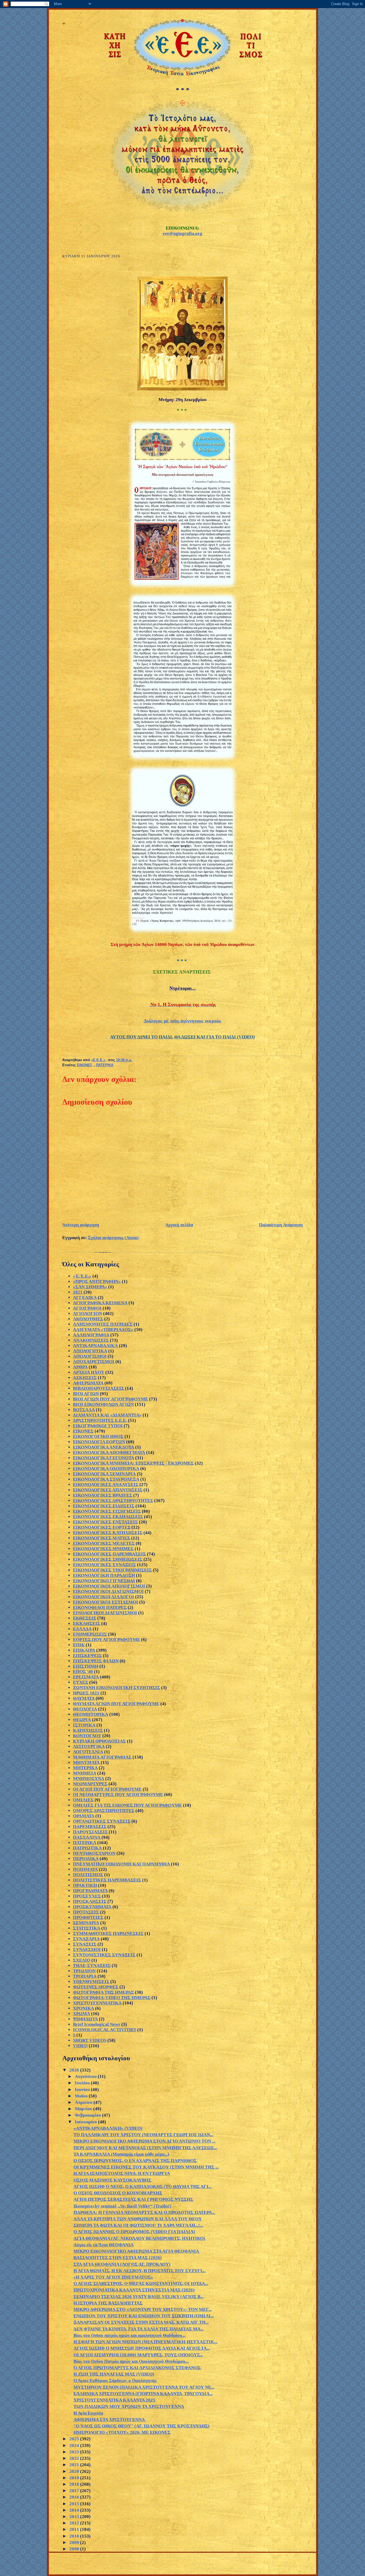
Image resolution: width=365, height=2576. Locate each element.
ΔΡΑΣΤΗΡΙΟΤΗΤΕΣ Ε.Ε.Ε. (100, 1420)
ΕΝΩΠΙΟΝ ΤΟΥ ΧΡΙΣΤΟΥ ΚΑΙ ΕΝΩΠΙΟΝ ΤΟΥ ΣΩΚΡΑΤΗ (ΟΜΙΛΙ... (144, 2316)
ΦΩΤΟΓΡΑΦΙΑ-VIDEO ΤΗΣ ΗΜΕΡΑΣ (112, 1998)
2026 (75, 2070)
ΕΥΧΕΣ (81, 1682)
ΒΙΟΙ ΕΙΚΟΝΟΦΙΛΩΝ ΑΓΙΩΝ (103, 1404)
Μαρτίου (84, 2109)
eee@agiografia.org (183, 233)
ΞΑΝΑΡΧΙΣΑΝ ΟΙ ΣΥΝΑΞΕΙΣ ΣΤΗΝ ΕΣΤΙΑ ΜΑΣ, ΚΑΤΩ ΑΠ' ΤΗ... (141, 2322)
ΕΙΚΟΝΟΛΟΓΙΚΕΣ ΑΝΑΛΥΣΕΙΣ (106, 1485)
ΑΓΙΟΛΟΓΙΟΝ (88, 1314)
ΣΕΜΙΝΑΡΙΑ (86, 1923)
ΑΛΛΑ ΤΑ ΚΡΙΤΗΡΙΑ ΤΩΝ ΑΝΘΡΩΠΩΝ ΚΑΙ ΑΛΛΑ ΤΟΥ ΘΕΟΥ (138, 2219)
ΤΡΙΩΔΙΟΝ (84, 1971)
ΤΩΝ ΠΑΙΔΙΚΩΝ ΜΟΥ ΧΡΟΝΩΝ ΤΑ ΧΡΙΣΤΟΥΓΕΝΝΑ (129, 2406)
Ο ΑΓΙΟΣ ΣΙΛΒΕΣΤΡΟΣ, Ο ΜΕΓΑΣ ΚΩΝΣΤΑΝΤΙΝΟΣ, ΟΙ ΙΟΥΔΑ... (141, 2284)
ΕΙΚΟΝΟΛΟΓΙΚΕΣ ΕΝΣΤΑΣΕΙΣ (105, 1522)
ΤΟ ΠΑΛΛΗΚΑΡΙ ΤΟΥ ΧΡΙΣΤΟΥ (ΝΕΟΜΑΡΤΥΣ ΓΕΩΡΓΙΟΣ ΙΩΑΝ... (143, 2135)
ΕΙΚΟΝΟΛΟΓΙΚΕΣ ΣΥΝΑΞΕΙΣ (104, 1565)
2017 (75, 2491)
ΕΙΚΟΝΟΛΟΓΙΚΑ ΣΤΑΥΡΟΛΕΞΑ (106, 1479)
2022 (75, 2458)
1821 (78, 1292)
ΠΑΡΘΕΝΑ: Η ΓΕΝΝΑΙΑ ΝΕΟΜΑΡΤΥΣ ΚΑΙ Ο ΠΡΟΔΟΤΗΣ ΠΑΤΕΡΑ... (144, 2212)
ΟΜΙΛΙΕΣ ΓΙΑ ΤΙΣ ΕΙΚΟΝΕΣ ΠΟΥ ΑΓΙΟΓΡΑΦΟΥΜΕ (127, 1805)
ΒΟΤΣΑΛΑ (84, 1410)
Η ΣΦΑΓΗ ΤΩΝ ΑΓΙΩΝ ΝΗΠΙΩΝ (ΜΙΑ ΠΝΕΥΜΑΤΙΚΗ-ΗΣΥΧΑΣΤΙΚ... (145, 2342)
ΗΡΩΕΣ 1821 (86, 1693)
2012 (75, 2523)
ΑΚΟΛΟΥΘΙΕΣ (88, 1319)
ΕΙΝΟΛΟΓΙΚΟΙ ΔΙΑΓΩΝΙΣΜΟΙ (105, 1613)
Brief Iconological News (97, 2024)
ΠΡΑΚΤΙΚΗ (85, 1885)
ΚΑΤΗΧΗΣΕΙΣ (88, 1730)
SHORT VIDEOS (90, 2040)
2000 (75, 2549)
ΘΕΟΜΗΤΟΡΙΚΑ (91, 1714)
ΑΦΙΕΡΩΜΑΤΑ (88, 1383)
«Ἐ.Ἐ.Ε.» (82, 1276)
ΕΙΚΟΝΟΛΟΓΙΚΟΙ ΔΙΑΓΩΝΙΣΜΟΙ (108, 1591)
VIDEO (80, 2046)
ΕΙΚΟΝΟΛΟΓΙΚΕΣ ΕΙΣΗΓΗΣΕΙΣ (107, 1511)
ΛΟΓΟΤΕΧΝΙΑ (88, 1752)
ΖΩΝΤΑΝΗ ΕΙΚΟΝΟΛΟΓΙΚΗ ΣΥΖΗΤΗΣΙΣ (117, 1688)
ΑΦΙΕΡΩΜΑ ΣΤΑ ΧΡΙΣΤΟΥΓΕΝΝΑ (109, 2420)
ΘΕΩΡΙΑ (82, 1720)
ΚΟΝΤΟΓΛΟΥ (87, 1736)
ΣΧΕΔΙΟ (82, 1960)
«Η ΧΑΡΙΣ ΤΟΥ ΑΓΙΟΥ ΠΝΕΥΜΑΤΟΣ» (113, 2277)
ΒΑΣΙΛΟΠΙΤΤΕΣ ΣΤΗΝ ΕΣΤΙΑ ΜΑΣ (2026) (118, 2258)
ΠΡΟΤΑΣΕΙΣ (86, 1912)
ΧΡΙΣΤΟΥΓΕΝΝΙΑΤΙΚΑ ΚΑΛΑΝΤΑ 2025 (114, 2400)
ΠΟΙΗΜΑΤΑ (85, 1869)
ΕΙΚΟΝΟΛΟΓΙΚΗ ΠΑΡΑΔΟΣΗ (104, 1575)
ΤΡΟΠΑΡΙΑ (85, 1976)
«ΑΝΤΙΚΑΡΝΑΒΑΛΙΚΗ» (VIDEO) (108, 2128)
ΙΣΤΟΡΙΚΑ (84, 1725)
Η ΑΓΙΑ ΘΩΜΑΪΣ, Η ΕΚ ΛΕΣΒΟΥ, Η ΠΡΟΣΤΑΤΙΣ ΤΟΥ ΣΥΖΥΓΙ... (139, 2271)
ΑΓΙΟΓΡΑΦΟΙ (87, 1308)
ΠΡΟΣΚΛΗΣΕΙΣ (90, 1901)
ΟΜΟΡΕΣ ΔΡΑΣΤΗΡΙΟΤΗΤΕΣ (104, 1811)
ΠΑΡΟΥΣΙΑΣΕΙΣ (90, 1832)
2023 (75, 2452)
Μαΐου (82, 2096)
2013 (75, 2517)
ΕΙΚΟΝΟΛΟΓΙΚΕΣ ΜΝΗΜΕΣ (103, 1549)
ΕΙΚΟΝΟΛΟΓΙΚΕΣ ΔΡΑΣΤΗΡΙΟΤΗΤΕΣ (113, 1501)
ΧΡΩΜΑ (81, 2014)
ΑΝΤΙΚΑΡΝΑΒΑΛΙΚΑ (95, 1346)
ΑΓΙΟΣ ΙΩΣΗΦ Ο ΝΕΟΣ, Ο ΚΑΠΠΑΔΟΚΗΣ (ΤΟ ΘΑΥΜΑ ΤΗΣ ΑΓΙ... (143, 2187)
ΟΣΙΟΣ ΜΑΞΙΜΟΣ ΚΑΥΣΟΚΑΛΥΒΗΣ (112, 2180)
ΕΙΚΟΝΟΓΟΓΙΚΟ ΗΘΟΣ (98, 1436)
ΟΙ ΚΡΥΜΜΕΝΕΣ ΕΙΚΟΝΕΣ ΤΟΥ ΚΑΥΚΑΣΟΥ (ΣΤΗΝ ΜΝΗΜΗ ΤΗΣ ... (146, 2167)
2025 (75, 2439)
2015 (75, 2504)
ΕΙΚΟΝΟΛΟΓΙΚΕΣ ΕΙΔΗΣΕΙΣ (104, 1506)
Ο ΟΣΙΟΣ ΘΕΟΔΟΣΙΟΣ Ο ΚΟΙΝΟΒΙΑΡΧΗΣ (118, 2193)
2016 (75, 2497)
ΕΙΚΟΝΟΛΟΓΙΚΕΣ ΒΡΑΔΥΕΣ (103, 1495)
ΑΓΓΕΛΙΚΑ (85, 1297)
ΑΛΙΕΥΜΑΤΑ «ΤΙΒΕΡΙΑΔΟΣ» (103, 1330)
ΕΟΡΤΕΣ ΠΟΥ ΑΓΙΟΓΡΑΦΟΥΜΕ (106, 1640)
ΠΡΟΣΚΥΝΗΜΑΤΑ (92, 1907)
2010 (75, 2536)
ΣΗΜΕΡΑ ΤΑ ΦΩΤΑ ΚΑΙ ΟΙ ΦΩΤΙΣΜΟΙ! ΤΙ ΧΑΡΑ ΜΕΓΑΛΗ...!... (138, 2225)
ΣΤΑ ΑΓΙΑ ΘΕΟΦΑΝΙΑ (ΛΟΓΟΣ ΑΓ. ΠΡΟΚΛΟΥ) (122, 2264)
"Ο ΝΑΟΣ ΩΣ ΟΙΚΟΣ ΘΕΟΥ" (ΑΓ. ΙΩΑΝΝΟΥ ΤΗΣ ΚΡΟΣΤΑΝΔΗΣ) (141, 2426)
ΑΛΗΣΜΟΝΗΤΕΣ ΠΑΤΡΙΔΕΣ (103, 1324)
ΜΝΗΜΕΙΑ (85, 1773)
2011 (75, 2529)
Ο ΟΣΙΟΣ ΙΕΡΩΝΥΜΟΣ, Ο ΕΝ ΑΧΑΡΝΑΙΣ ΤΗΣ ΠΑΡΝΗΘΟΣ (135, 2161)
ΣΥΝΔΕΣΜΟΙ (87, 1950)
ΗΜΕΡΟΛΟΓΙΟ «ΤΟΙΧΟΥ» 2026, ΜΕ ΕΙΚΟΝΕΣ (122, 2432)
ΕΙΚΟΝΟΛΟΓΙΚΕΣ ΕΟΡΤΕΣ (102, 1527)
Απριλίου (84, 2102)
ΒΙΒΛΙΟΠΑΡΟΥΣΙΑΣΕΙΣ (98, 1388)
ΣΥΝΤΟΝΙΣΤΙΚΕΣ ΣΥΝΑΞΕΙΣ (104, 1955)
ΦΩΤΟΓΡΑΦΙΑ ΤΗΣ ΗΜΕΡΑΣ (103, 1992)
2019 (75, 2478)
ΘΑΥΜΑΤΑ (84, 1698)
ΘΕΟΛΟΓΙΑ (85, 1709)
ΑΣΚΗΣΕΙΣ (85, 1378)
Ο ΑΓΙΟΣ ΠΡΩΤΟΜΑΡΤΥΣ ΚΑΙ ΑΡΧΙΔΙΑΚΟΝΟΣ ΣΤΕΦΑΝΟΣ (137, 2368)
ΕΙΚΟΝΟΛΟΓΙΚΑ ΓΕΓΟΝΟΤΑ (104, 1458)
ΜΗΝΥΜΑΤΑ (86, 1762)
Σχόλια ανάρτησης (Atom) (113, 1238)
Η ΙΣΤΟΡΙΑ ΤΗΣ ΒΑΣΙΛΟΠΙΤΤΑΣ (108, 2303)
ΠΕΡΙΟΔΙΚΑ (86, 1859)
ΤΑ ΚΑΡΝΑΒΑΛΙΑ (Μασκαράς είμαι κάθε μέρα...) (121, 2154)
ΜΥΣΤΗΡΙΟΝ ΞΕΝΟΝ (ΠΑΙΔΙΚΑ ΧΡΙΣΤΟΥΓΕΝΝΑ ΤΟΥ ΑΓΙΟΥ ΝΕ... (144, 2387)
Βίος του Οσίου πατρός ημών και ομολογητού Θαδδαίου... (129, 2335)
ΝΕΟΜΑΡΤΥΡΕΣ (90, 1784)
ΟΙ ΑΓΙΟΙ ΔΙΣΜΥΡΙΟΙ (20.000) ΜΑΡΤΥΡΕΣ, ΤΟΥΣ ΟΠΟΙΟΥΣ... (138, 2355)
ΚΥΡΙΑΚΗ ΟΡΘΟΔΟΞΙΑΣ (99, 1741)
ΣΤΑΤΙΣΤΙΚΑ (87, 1928)
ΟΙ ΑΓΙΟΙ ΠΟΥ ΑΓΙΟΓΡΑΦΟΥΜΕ (107, 1789)
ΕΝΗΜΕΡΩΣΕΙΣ (90, 1634)
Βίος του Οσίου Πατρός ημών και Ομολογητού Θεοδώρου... (131, 2361)
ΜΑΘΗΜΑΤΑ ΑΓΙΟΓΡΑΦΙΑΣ (102, 1757)
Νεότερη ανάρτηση (81, 1225)
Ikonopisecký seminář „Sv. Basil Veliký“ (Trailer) (122, 2206)
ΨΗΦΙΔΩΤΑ (85, 2019)
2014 (75, 2510)
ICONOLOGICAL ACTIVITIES (105, 2030)
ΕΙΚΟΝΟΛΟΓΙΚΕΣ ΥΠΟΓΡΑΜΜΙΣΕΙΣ (112, 1570)
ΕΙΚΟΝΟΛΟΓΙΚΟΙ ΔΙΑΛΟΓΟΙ (104, 1597)
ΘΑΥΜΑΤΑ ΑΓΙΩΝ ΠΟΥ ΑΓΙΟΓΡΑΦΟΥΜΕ (116, 1704)
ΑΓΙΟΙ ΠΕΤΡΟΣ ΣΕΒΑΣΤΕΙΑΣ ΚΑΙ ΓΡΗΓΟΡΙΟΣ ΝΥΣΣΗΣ (133, 2199)
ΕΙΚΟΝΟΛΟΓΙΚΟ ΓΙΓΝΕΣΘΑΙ (104, 1581)
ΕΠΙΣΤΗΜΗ (86, 1666)
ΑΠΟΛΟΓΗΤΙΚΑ (90, 1351)
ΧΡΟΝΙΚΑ (84, 2008)
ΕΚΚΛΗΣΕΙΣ (87, 1623)
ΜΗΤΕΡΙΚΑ (85, 1768)
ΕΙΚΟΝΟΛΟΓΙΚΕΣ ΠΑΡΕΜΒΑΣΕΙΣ (109, 1554)
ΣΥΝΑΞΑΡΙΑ (86, 1939)
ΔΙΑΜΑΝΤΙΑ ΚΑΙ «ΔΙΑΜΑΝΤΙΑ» (107, 1415)
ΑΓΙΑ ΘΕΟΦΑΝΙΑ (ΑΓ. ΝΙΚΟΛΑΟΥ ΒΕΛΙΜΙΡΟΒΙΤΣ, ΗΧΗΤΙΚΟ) (139, 2238)
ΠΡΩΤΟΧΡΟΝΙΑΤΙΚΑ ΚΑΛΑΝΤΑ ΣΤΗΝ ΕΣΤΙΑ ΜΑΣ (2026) (134, 2290)
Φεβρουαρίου (88, 2115)
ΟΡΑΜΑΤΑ (84, 1816)
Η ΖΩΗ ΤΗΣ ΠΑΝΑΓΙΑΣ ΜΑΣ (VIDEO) (114, 2374)
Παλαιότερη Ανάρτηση (281, 1225)
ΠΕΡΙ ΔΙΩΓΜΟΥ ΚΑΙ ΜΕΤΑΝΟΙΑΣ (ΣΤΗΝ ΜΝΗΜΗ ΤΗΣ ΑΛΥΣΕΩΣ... (145, 2148)
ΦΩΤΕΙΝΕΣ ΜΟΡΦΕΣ (96, 1987)
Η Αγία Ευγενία (88, 2413)
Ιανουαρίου (86, 2122)
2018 (75, 2484)
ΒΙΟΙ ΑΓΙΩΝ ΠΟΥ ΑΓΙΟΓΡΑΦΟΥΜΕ (110, 1399)
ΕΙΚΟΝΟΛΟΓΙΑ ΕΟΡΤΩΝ (99, 1442)
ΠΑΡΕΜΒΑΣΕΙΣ (90, 1827)
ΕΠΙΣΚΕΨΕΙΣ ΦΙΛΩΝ (96, 1661)
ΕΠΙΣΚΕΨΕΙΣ (87, 1656)
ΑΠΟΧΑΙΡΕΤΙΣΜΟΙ (94, 1362)
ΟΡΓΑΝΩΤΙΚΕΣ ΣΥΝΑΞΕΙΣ (102, 1821)
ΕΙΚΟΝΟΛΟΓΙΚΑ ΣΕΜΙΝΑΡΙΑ (104, 1474)
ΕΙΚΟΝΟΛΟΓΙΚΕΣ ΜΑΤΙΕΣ (102, 1538)
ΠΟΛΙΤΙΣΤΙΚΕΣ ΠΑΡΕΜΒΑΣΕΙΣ (107, 1880)
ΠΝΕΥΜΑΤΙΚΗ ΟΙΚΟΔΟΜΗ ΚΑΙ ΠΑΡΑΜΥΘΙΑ (121, 1864)
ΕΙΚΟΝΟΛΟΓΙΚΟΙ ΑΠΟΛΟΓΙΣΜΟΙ (109, 1586)
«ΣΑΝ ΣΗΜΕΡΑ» (90, 1287)
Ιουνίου (83, 2090)
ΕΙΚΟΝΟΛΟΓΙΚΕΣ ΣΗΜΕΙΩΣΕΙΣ (108, 1559)
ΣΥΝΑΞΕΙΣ (85, 1944)
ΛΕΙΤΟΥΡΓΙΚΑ (89, 1746)
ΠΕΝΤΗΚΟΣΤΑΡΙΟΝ (94, 1853)
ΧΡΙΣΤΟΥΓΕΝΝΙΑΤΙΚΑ (97, 2003)
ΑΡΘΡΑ (80, 1367)
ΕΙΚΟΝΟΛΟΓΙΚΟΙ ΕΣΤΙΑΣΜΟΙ (106, 1602)
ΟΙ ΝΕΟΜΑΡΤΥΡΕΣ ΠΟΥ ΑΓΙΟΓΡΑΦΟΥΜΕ (118, 1795)
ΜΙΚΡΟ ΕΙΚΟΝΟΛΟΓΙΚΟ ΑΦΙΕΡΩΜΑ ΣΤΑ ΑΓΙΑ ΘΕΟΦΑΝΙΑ (136, 2251)
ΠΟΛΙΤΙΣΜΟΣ (88, 1875)
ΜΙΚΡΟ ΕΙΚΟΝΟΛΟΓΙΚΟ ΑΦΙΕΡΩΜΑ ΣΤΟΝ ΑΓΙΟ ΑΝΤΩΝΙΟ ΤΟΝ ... (144, 2141)
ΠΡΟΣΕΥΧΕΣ (87, 1896)
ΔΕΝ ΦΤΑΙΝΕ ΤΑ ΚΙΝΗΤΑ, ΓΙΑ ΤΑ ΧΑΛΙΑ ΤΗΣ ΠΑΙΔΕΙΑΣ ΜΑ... (139, 2329)
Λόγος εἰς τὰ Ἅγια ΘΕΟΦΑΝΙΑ (104, 2245)
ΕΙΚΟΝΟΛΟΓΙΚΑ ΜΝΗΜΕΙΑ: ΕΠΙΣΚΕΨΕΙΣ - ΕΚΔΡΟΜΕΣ (133, 1463)
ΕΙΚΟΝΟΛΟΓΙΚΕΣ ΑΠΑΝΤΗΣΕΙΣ (108, 1490)
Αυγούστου (86, 2076)
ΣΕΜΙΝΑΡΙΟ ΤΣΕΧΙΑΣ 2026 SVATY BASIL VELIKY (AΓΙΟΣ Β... (139, 2297)
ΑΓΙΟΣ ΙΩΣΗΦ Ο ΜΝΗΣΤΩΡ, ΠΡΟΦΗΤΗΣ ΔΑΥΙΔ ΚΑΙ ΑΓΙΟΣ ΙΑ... (142, 2348)
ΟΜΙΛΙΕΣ (83, 1800)
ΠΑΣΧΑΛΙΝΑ (87, 1837)
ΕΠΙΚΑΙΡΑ (84, 1650)
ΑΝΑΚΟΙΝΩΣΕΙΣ (91, 1340)
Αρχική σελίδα (179, 1225)
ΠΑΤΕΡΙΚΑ (105, 1065)
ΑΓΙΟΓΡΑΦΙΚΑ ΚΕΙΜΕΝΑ (100, 1303)
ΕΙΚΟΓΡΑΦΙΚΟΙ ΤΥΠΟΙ (98, 1426)
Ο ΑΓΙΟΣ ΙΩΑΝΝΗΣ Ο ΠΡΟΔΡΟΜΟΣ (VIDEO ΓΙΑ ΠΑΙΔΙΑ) (134, 2232)
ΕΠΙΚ (79, 1645)
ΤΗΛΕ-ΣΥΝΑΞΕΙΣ (92, 1966)
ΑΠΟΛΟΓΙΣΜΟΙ (90, 1356)
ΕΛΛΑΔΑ (82, 1629)
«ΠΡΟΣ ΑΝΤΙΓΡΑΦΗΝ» (97, 1281)
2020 (75, 2471)
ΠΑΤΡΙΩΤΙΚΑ (87, 1848)
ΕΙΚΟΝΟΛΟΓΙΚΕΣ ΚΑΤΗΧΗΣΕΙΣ (108, 1533)
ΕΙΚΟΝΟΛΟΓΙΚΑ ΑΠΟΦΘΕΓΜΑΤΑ (109, 1452)
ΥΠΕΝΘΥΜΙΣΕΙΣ (91, 1982)
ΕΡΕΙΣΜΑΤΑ (86, 1677)
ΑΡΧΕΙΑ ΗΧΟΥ (89, 1372)
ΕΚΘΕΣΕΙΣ (85, 1618)
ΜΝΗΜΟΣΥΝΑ (89, 1778)
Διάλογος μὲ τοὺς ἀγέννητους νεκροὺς (183, 1021)
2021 (75, 2465)
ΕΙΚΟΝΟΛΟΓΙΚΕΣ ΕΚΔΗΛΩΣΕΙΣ (108, 1517)
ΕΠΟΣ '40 (83, 1672)
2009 (75, 2542)
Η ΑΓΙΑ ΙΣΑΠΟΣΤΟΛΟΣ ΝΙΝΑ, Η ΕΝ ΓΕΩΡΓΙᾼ (122, 2173)
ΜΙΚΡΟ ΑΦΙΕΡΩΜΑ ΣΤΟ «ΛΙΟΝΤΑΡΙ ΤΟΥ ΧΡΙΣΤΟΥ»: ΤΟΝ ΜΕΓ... (143, 2309)
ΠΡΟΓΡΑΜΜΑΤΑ (90, 1891)
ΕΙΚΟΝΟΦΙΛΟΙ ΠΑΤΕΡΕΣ (100, 1607)
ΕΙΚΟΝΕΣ (85, 1065)
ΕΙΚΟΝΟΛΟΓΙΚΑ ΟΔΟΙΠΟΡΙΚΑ (106, 1469)
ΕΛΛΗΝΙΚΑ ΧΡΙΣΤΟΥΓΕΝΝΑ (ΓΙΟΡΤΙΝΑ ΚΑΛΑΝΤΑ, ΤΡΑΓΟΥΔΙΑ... (143, 2394)
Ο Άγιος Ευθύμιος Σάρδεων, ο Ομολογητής (115, 2381)
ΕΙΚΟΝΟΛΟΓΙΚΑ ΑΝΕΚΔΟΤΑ (104, 1447)
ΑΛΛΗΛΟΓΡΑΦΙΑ (91, 1335)
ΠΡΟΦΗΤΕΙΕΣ (88, 1917)
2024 (75, 2445)
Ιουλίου (83, 2083)
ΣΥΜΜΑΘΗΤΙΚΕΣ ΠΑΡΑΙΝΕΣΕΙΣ (108, 1933)
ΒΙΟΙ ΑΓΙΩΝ (86, 1394)
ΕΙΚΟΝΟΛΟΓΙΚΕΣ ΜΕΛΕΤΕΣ (104, 1543)
